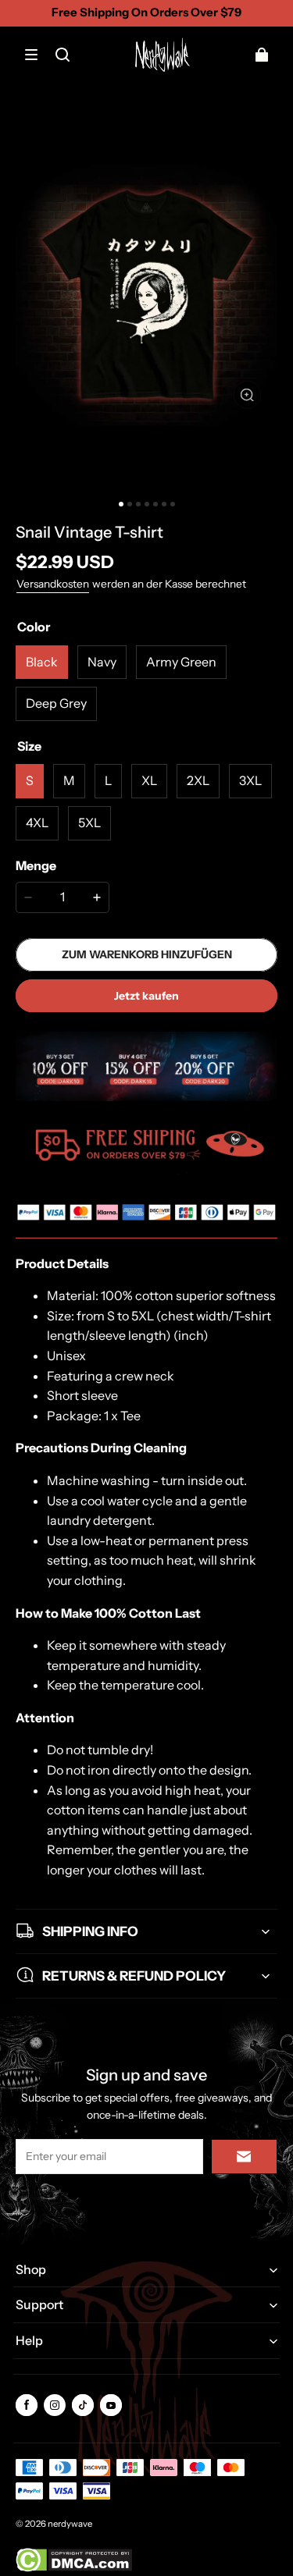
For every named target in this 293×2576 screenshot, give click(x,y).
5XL (89, 823)
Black (42, 662)
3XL (250, 780)
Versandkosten (53, 584)
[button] (31, 55)
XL (149, 780)
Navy (102, 662)
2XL (198, 780)
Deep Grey (56, 703)
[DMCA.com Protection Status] (74, 2569)
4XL (37, 823)
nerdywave (70, 2524)
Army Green (181, 662)
